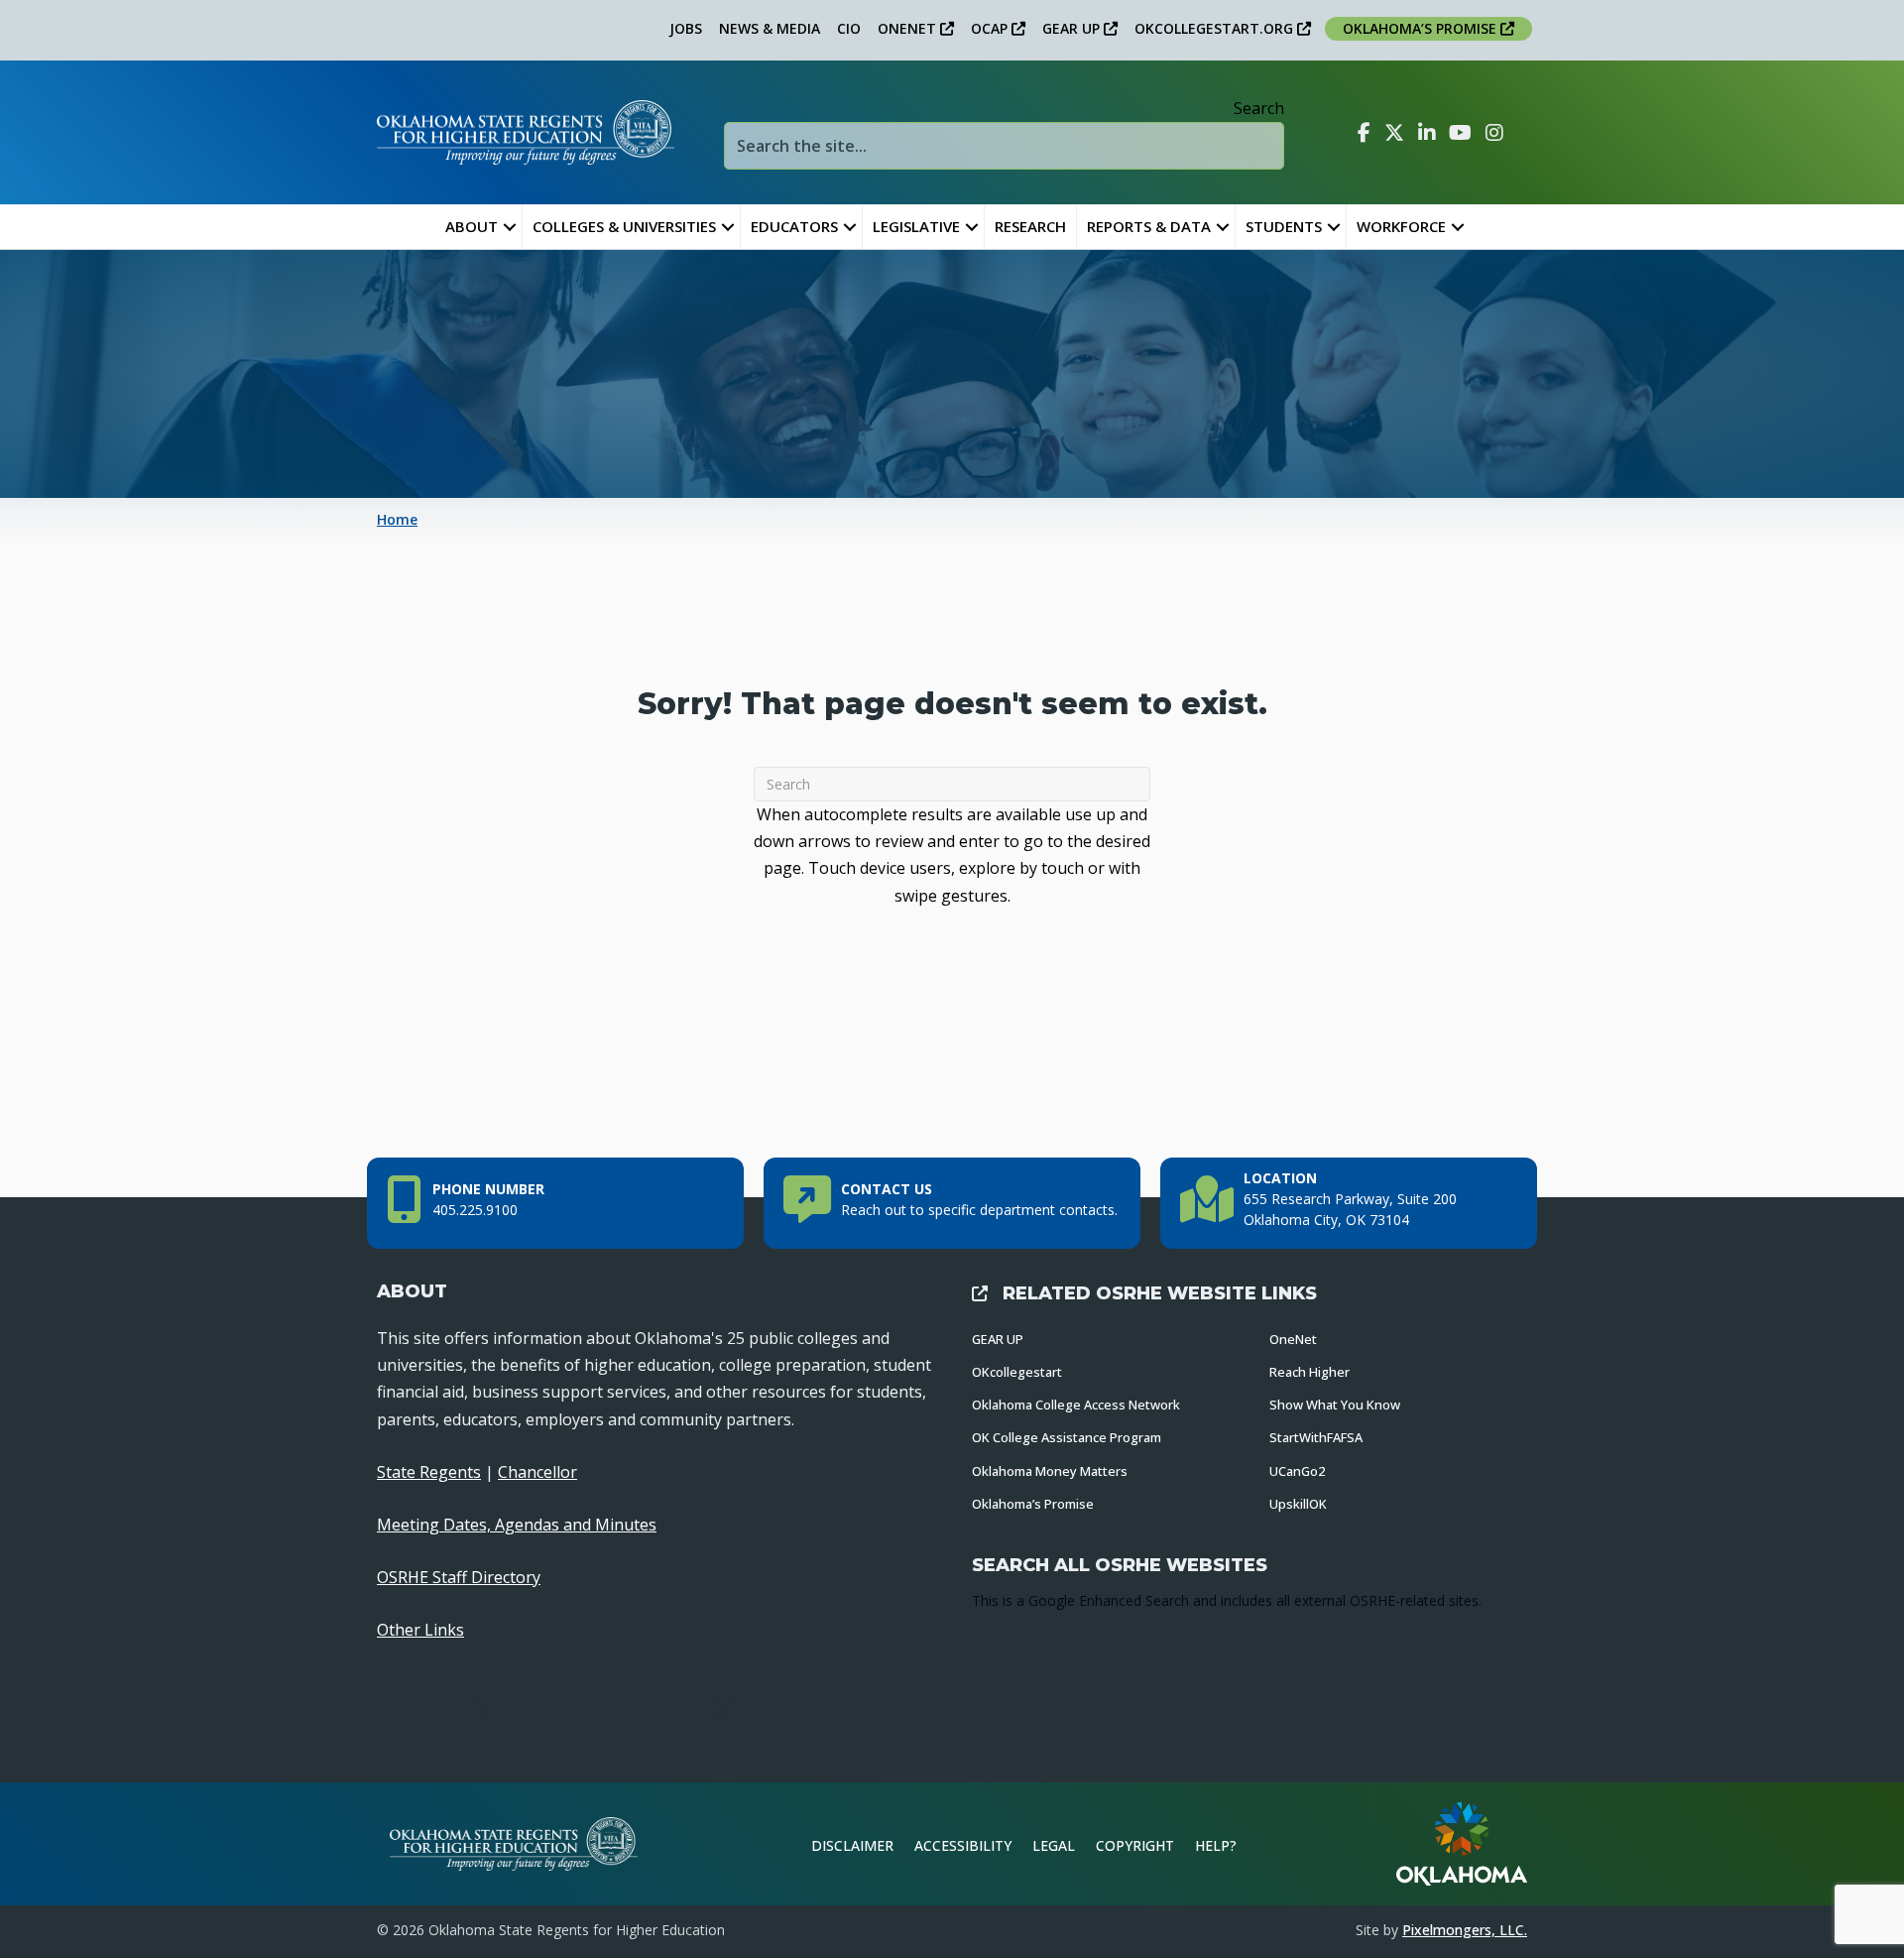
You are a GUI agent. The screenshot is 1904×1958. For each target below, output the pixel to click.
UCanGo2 (1297, 1471)
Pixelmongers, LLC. (1465, 1930)
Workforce (1401, 226)
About (472, 226)
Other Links (420, 1630)
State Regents (429, 1472)
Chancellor (537, 1472)
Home (397, 519)
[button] (510, 227)
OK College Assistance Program (1067, 1437)
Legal (1054, 1845)
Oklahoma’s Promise (1033, 1504)
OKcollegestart (1017, 1372)
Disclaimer (852, 1845)
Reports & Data (1149, 226)
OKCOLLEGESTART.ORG (1216, 28)
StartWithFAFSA (1316, 1437)
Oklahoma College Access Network (1076, 1405)
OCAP (991, 28)
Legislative (916, 226)
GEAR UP (1073, 28)
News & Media (770, 28)
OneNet (1293, 1339)
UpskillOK (1298, 1504)
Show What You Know (1335, 1405)
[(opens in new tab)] (1462, 1842)
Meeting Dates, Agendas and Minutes (517, 1525)
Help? (1216, 1845)
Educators (794, 226)
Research (1030, 226)
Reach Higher (1309, 1372)
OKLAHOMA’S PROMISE (1422, 28)
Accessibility (963, 1845)
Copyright (1135, 1845)
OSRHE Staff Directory (459, 1577)
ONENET (909, 28)
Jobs (686, 28)
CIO (849, 28)
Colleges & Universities (624, 226)
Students (1284, 226)
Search (1259, 108)
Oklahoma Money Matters (1050, 1471)
